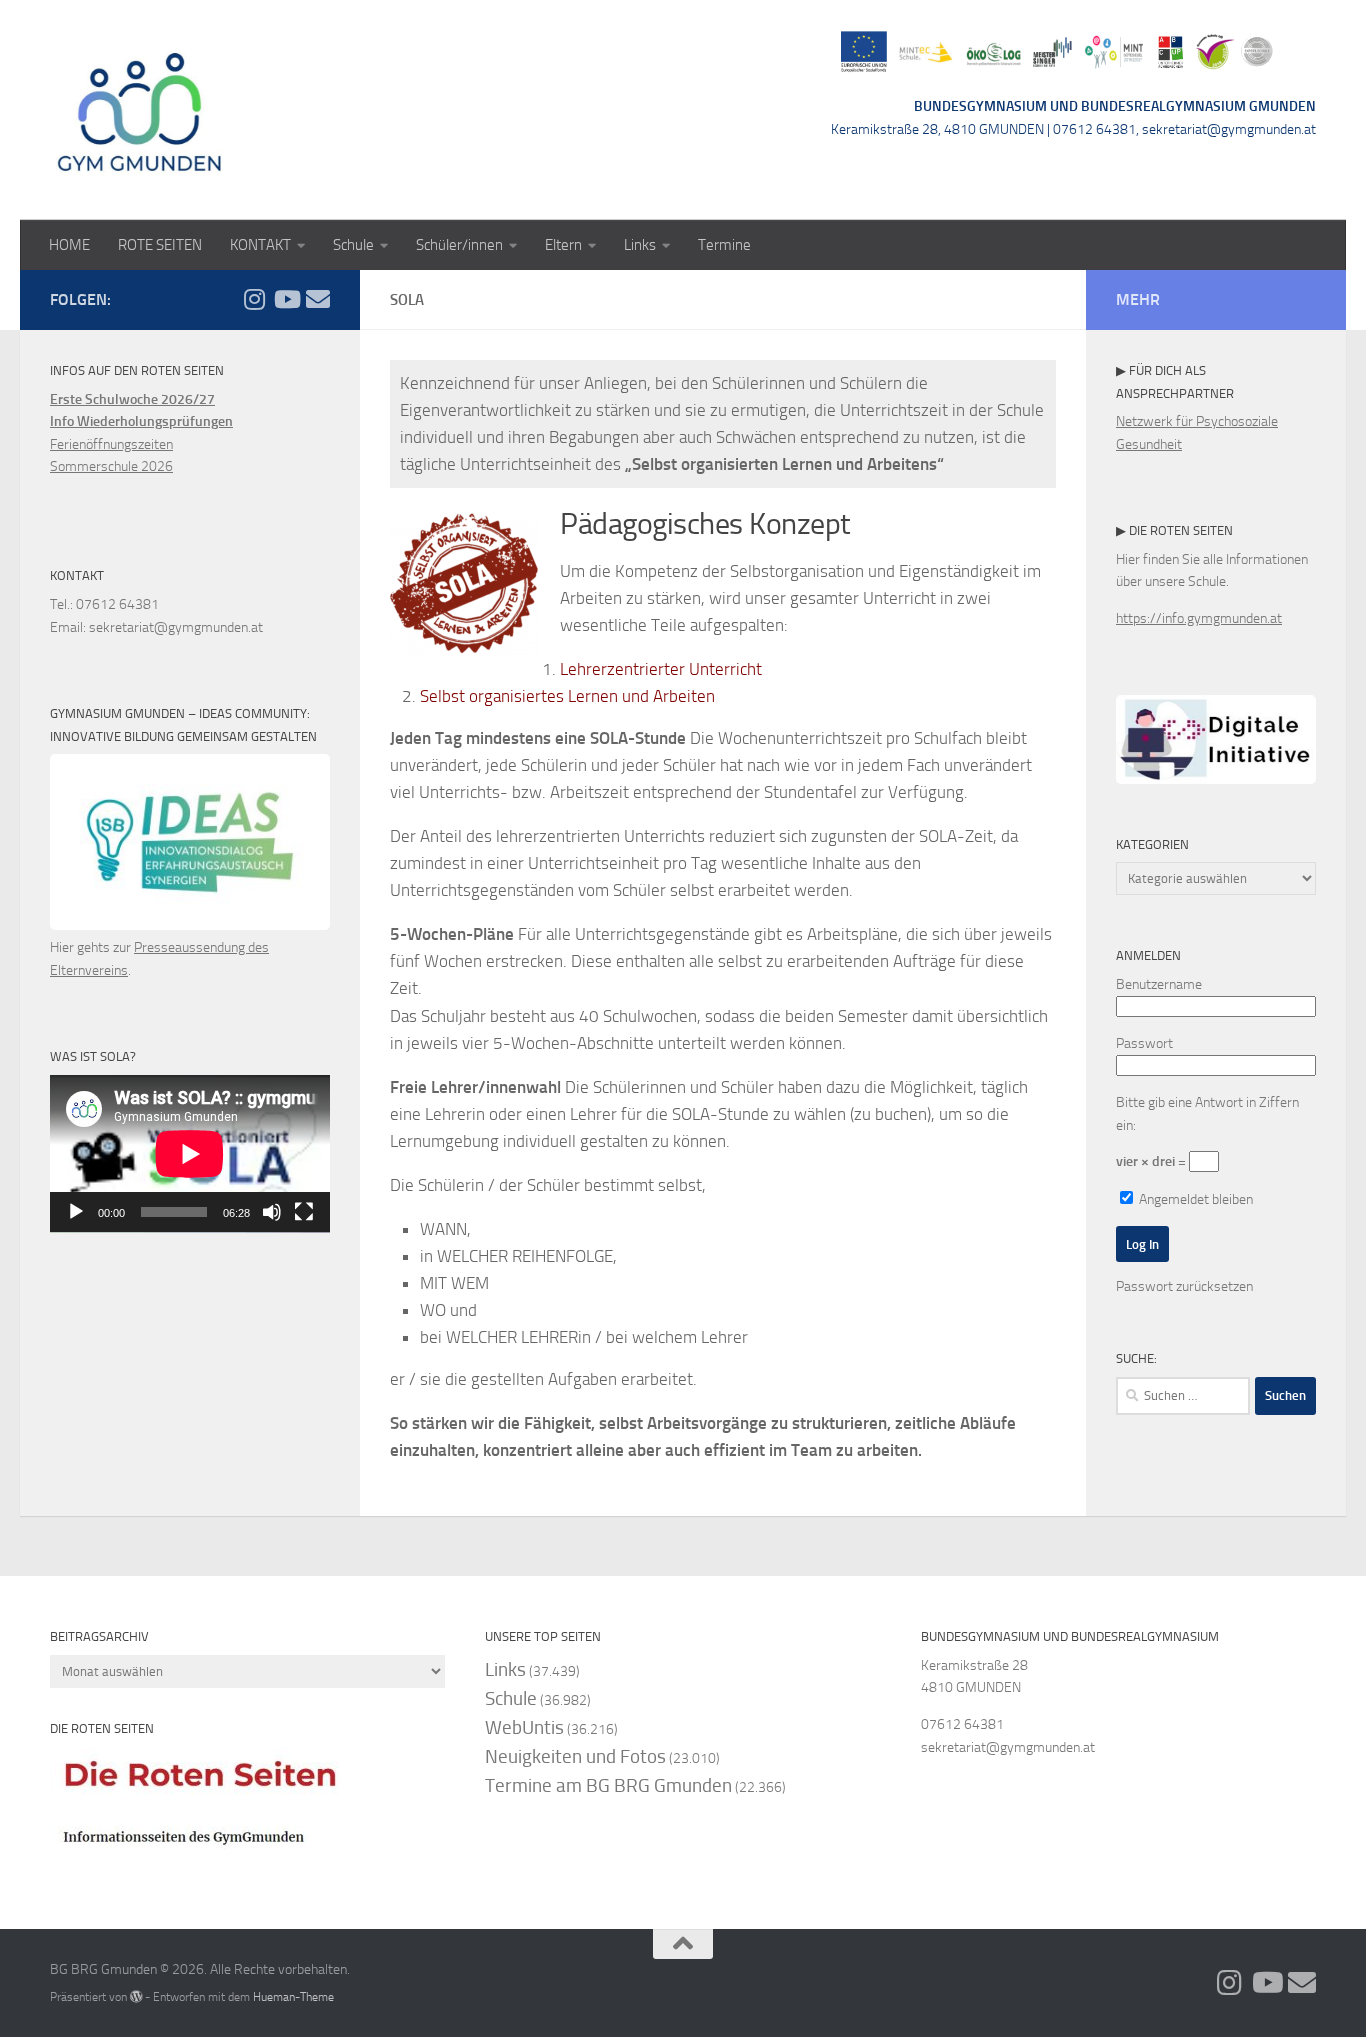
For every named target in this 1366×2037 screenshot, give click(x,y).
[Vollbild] (304, 1212)
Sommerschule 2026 (111, 466)
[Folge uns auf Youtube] (286, 299)
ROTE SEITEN (160, 245)
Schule (353, 245)
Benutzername (1159, 984)
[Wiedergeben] (76, 1212)
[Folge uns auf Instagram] (254, 299)
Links (640, 245)
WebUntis (524, 1727)
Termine (724, 245)
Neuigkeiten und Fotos (575, 1756)
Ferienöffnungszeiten (111, 444)
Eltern (563, 245)
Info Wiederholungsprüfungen (141, 421)
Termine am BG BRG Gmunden (608, 1785)
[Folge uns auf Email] (318, 299)
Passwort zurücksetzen (1184, 1286)
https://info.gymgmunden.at (1199, 618)
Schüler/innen (459, 245)
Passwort (1144, 1043)
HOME (69, 245)
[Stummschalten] (272, 1212)
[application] (190, 1154)
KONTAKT (260, 245)
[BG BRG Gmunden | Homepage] (140, 110)
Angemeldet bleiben (1194, 1199)
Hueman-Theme (293, 1996)
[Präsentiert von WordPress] (136, 1997)
